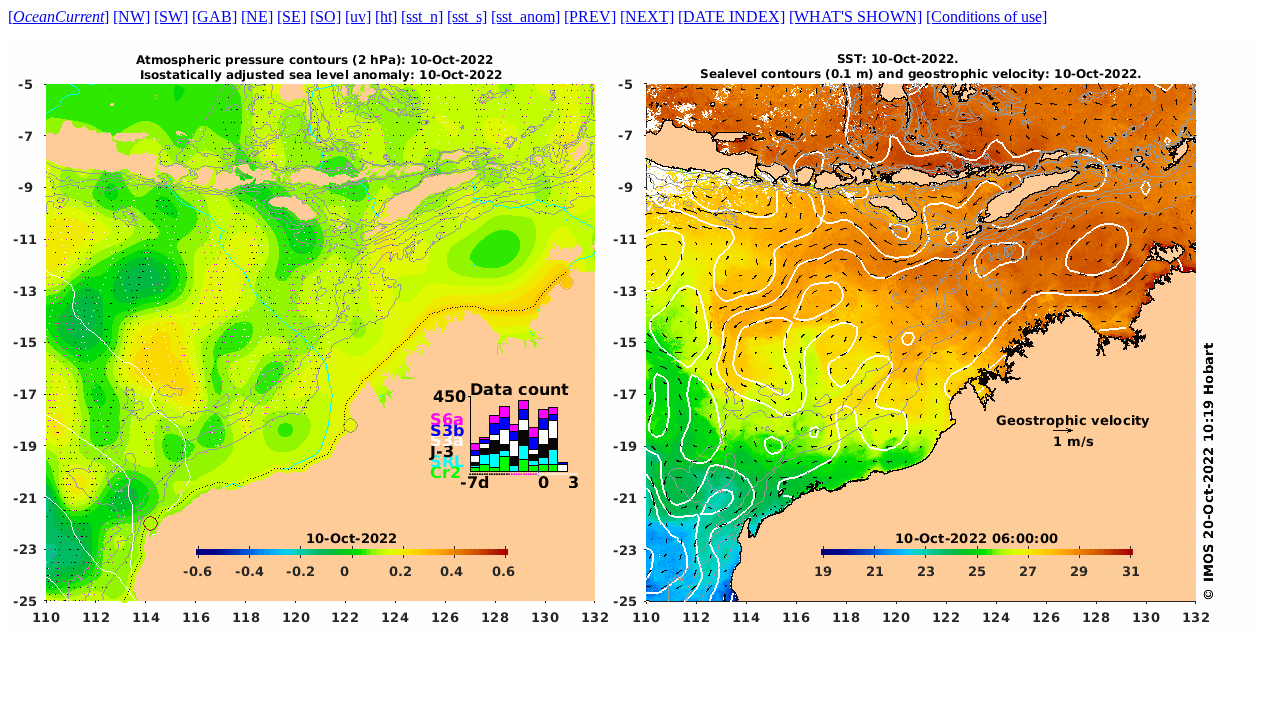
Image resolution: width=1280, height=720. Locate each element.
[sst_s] (467, 16)
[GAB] (214, 16)
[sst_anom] (525, 16)
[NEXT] (647, 16)
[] (58, 16)
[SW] (171, 16)
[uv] (358, 16)
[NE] (257, 16)
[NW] (131, 16)
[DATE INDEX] (731, 16)
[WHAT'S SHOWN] (855, 16)
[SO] (325, 16)
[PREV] (590, 16)
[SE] (291, 16)
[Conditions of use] (986, 16)
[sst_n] (422, 16)
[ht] (386, 16)
